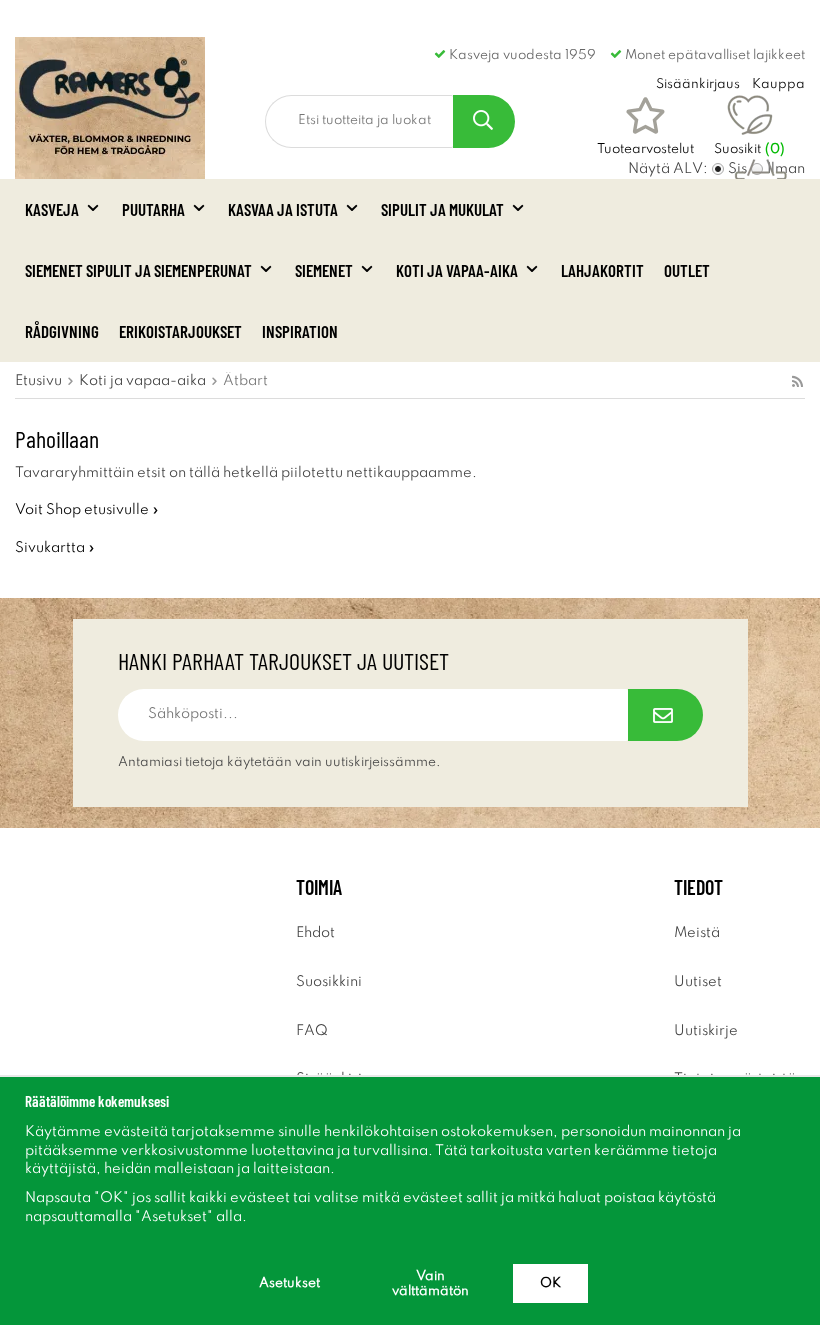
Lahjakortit (602, 270)
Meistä (697, 933)
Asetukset (289, 1283)
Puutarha (153, 209)
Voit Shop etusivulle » (87, 510)
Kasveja (52, 209)
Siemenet (324, 270)
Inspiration (300, 331)
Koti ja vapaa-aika (457, 270)
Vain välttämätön (430, 1284)
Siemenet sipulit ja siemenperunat (138, 270)
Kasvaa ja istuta (283, 209)
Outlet (687, 270)
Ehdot (315, 933)
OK (550, 1283)
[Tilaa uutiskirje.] (665, 715)
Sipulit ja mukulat (442, 209)
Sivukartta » (55, 548)
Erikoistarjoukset (180, 331)
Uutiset (698, 982)
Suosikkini (329, 982)
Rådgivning (62, 331)
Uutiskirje (706, 1031)
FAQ (312, 1031)
